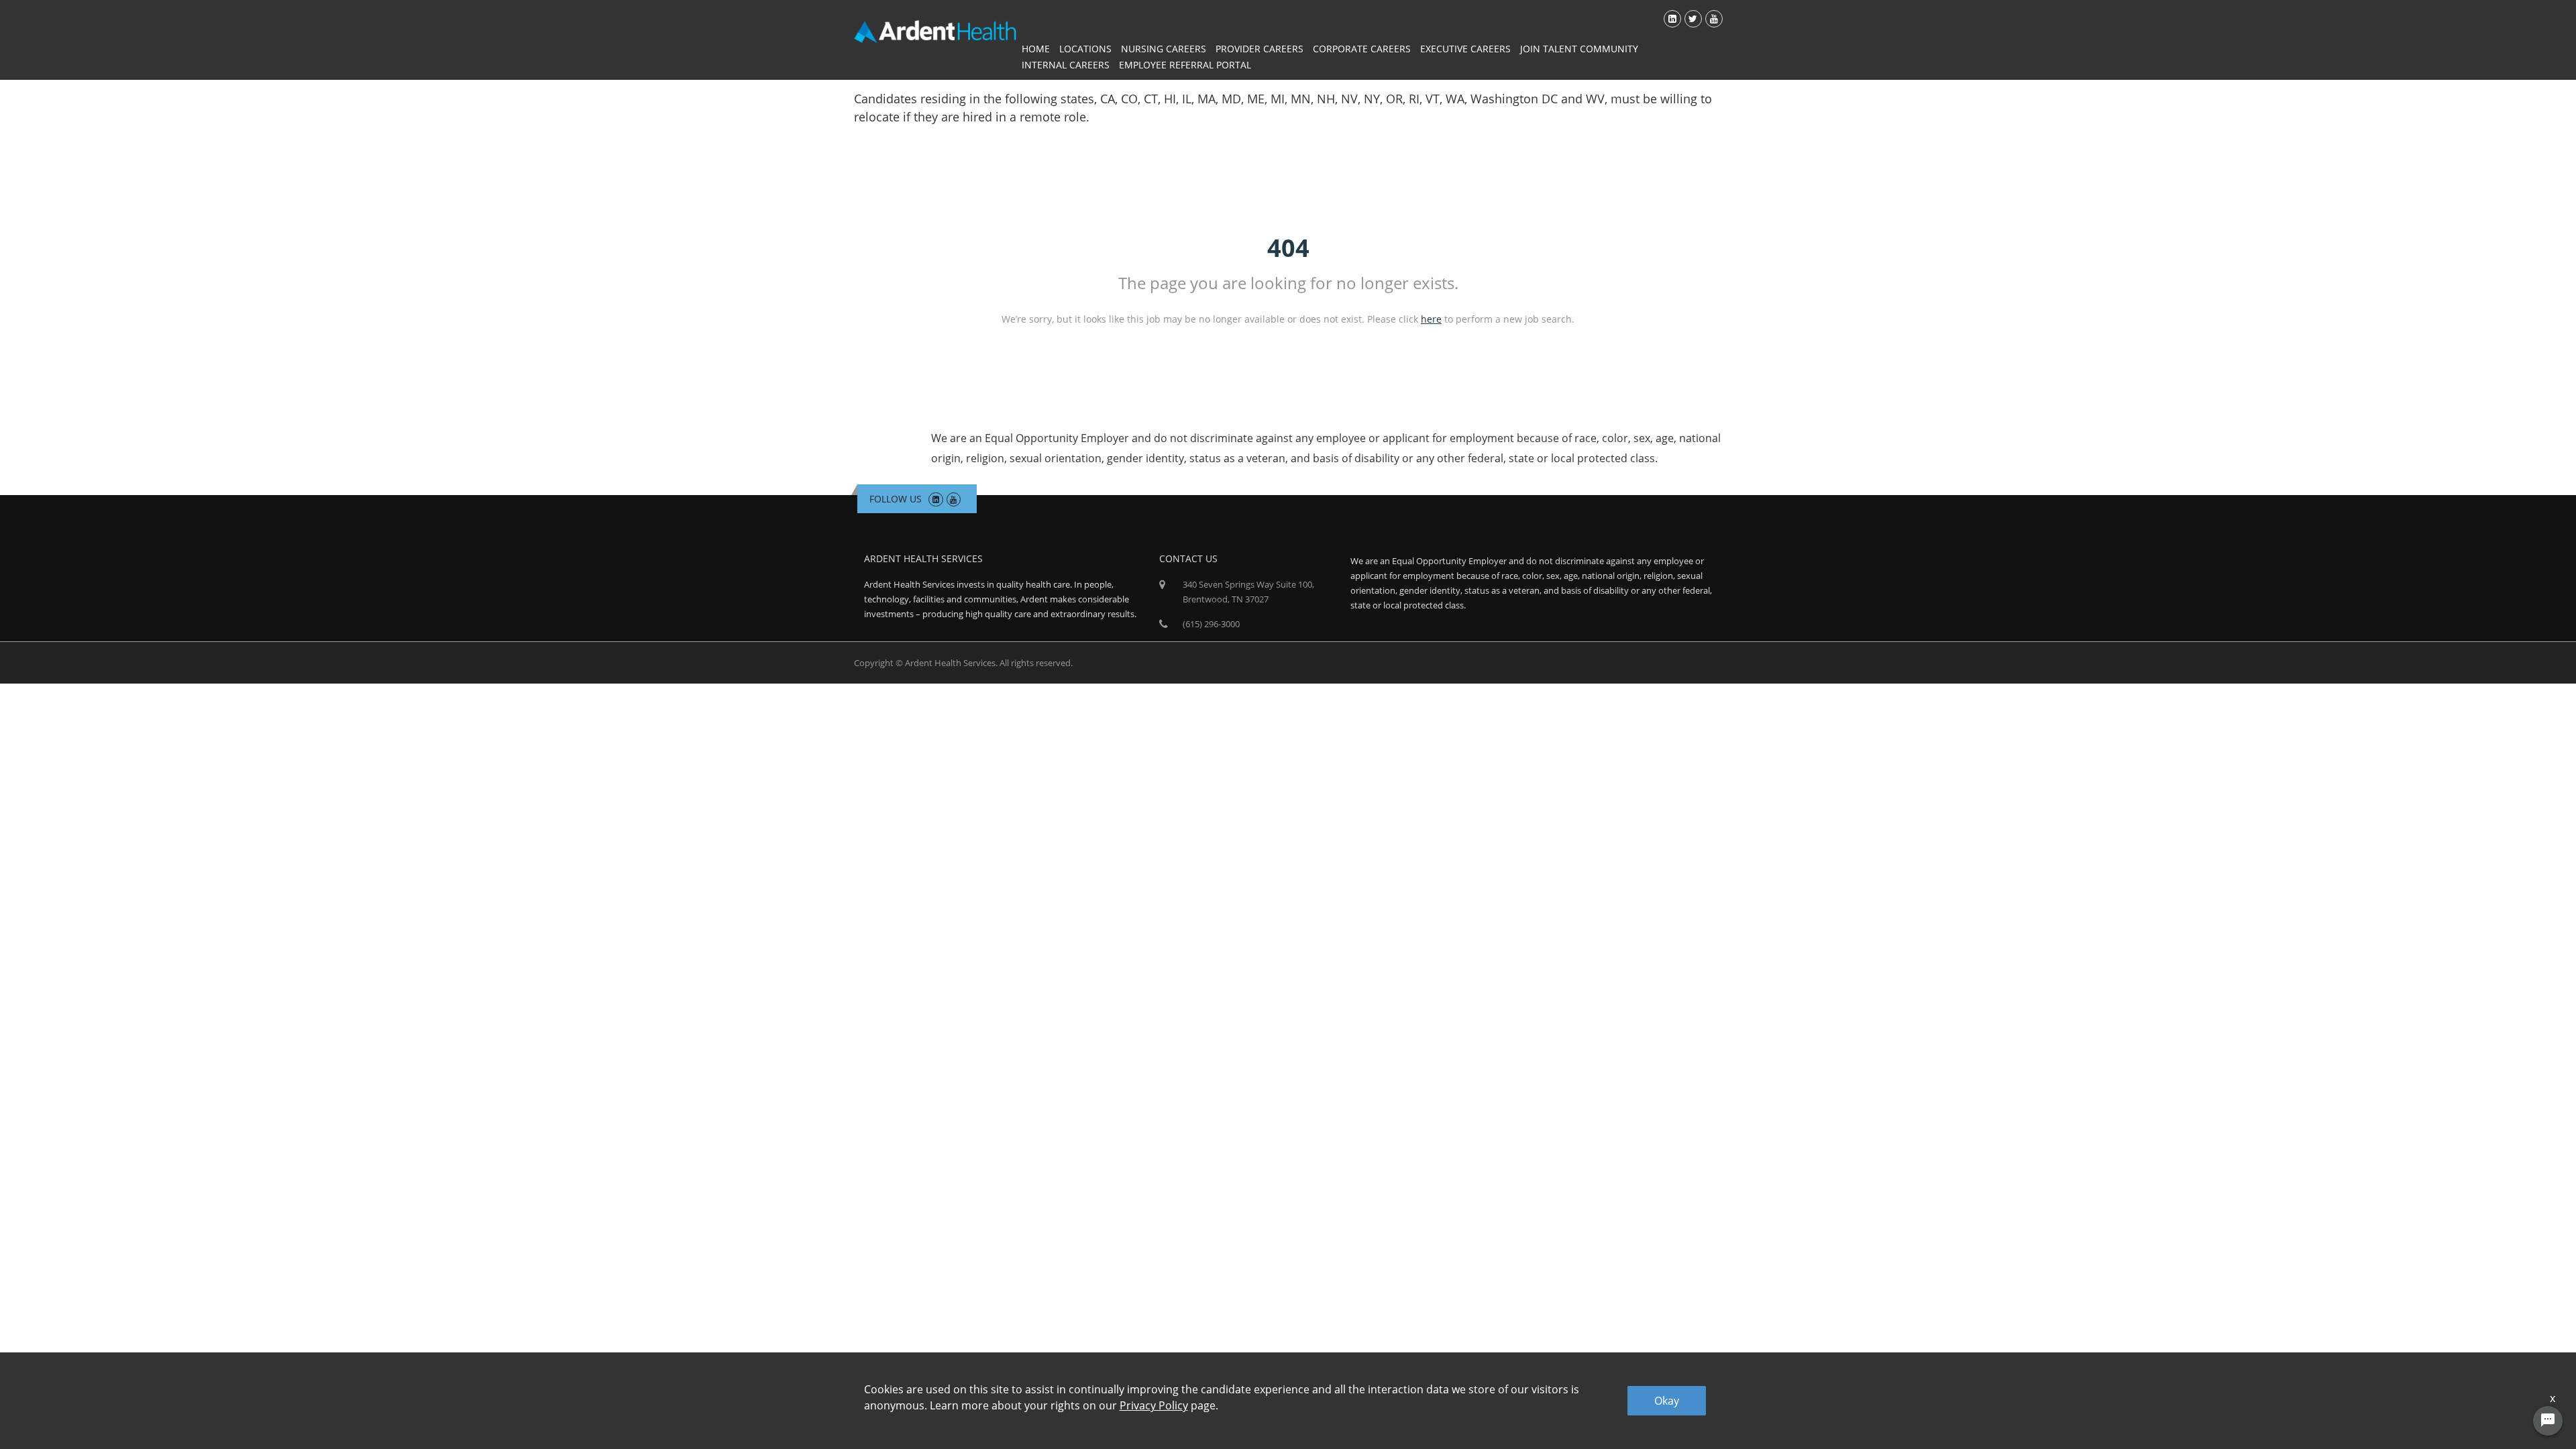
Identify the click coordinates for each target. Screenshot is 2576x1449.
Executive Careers (1465, 49)
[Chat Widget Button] (2548, 1421)
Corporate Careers (1362, 49)
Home (1036, 49)
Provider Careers (1259, 49)
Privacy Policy (1154, 1405)
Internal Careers (1066, 65)
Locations (1085, 49)
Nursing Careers (1164, 49)
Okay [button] (1667, 1401)
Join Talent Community (1579, 49)
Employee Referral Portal (1185, 65)
